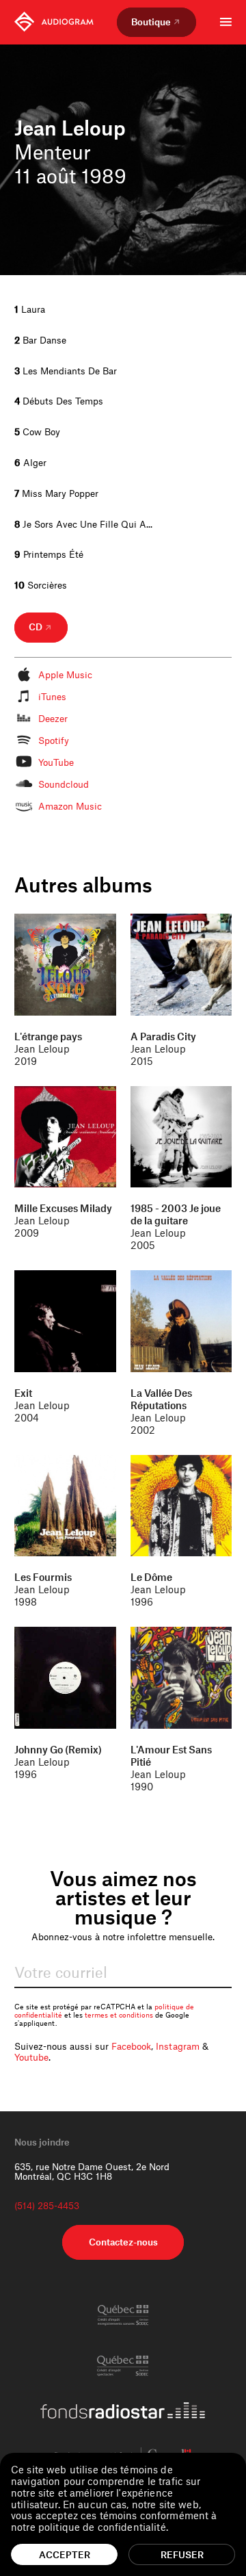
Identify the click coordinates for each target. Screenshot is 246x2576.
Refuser (182, 2554)
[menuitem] (54, 22)
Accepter (65, 2554)
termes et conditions (119, 2015)
